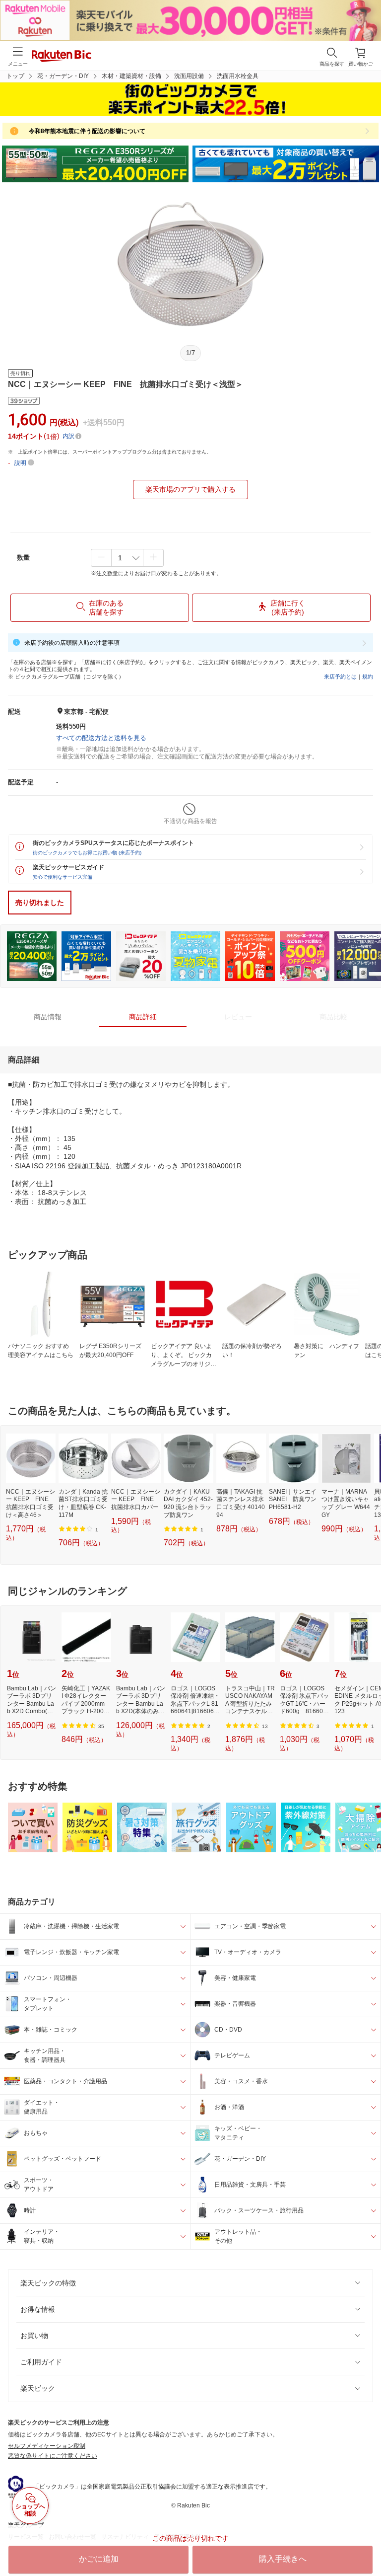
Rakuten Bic (62, 57)
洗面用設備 (189, 76)
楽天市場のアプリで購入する (190, 489)
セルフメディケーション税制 (47, 2446)
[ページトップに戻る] (367, 2543)
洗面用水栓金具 (238, 76)
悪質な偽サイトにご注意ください (53, 2456)
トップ (15, 76)
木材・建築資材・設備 (131, 76)
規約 (368, 677)
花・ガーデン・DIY (63, 76)
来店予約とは (340, 677)
